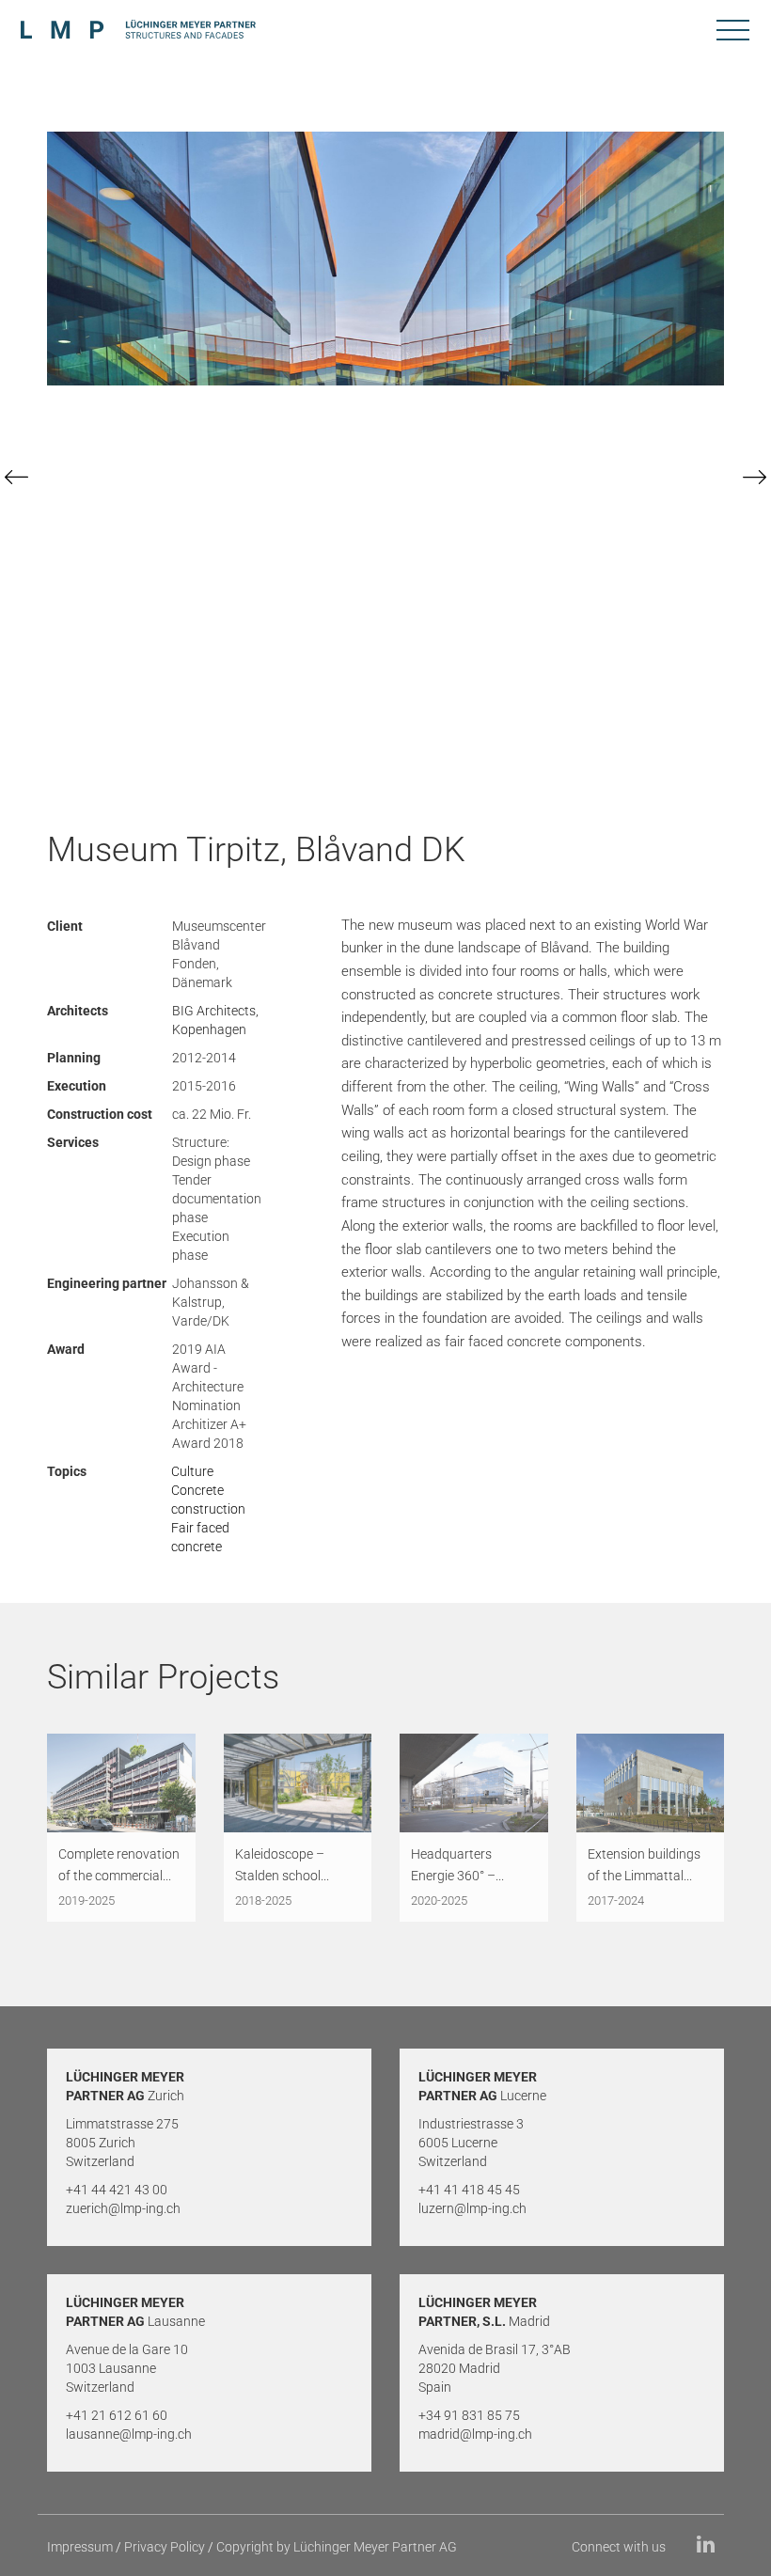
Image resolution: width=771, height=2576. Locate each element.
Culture (192, 1471)
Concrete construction (208, 1500)
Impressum (80, 2547)
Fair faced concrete (200, 1537)
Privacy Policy (165, 2547)
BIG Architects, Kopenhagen (215, 1020)
